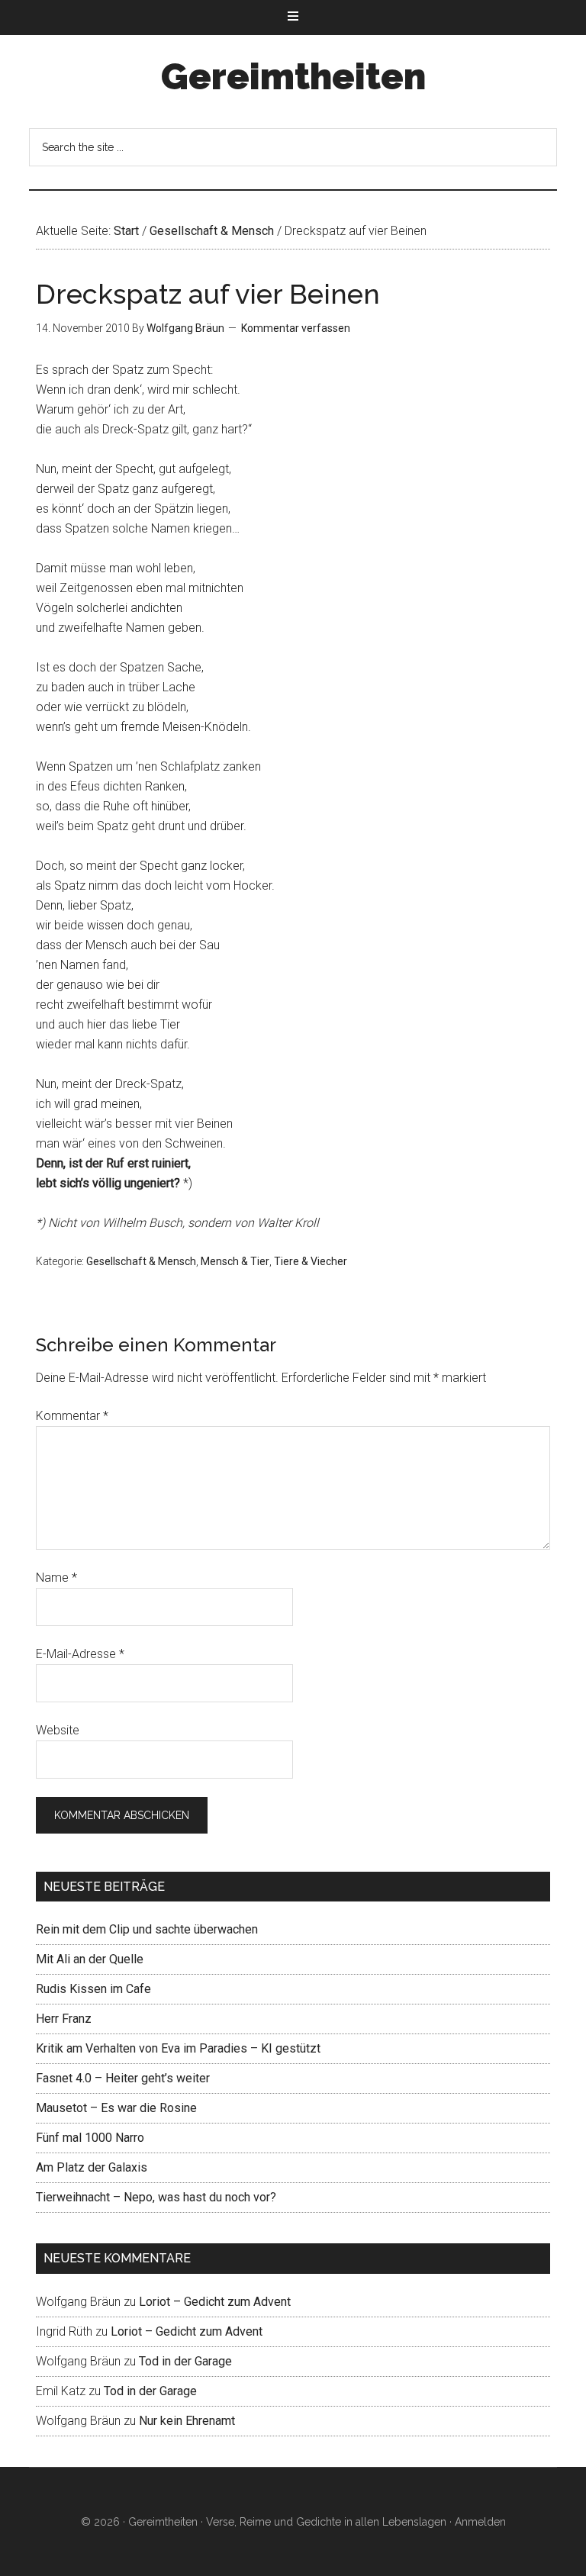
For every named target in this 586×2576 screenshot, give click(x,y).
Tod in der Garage (185, 2361)
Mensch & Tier (235, 1261)
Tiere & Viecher (311, 1261)
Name (56, 1578)
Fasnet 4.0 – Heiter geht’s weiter (123, 2078)
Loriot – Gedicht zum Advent (215, 2302)
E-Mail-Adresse (80, 1654)
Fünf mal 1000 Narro (90, 2138)
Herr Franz (64, 2019)
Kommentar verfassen (296, 328)
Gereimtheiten (293, 76)
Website (58, 1730)
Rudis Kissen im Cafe (93, 1989)
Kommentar (72, 1416)
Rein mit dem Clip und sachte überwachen (147, 1929)
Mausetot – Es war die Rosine (116, 2108)
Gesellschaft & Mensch (141, 1261)
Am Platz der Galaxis (92, 2167)
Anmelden (480, 2522)
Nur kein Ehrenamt (187, 2421)
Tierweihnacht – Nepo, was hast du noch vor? (156, 2197)
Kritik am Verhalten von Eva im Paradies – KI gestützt (178, 2048)
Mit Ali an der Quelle (90, 1959)
